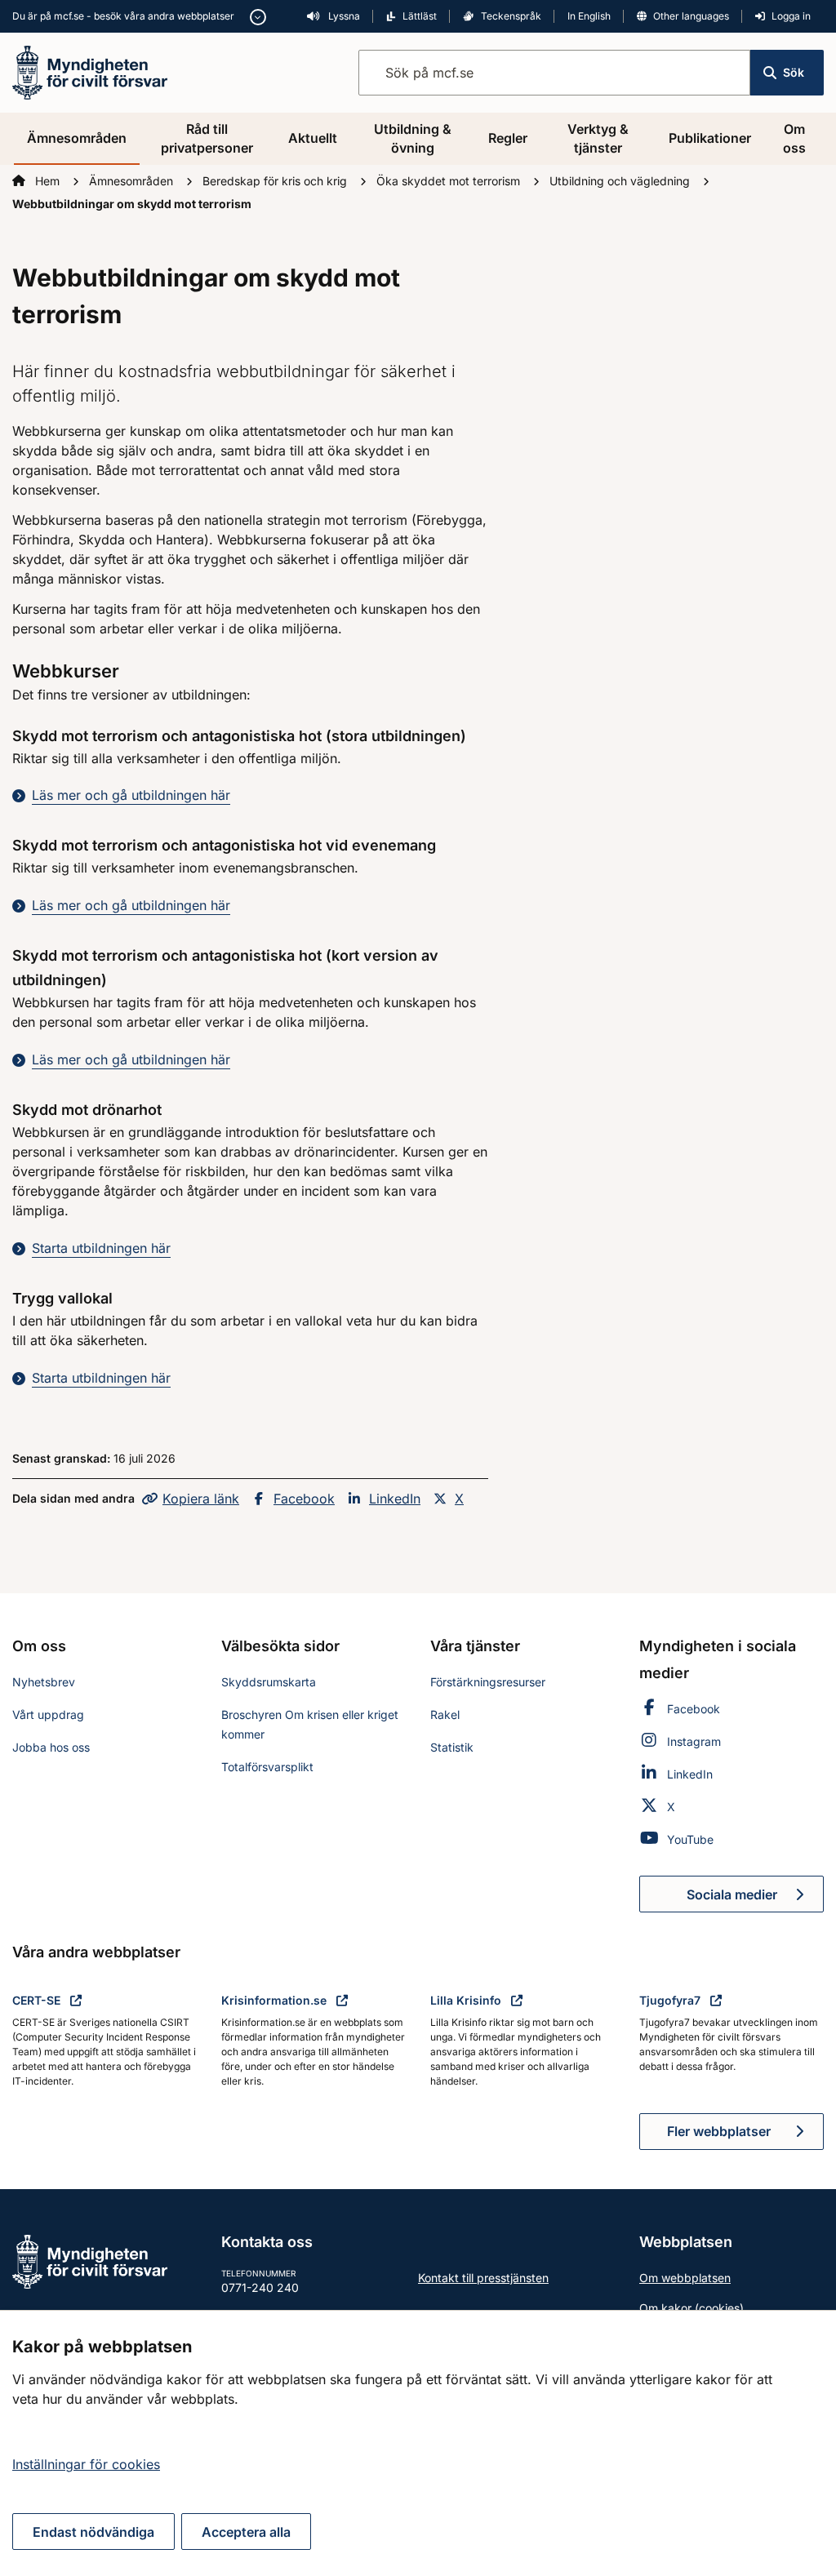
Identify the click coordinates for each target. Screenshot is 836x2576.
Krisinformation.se (276, 2000)
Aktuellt (313, 138)
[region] (418, 2443)
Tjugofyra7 (671, 2000)
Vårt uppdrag (48, 1714)
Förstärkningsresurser (488, 1682)
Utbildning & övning (413, 138)
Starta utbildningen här (101, 1248)
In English (589, 16)
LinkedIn (395, 1499)
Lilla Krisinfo (467, 2000)
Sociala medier (755, 1899)
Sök (794, 72)
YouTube (690, 1839)
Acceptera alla (246, 2532)
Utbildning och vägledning (621, 181)
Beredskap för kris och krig (276, 181)
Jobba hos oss (51, 1747)
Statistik (452, 1747)
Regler (508, 138)
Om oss (794, 138)
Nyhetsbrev (44, 1682)
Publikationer (710, 138)
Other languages (691, 16)
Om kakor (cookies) (691, 2308)
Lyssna (343, 16)
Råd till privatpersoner (207, 138)
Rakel (445, 1714)
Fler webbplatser (719, 2131)
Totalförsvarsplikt (267, 1767)
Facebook (304, 1499)
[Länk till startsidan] (90, 71)
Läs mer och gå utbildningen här (131, 795)
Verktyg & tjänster (598, 138)
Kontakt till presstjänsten (483, 2278)
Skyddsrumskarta (269, 1682)
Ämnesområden (77, 138)
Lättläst (420, 16)
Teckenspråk (511, 16)
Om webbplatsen (685, 2278)
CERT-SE (38, 2000)
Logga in (791, 16)
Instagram (694, 1741)
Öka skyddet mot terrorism (450, 181)
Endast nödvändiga (93, 2532)
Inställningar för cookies (86, 2464)
